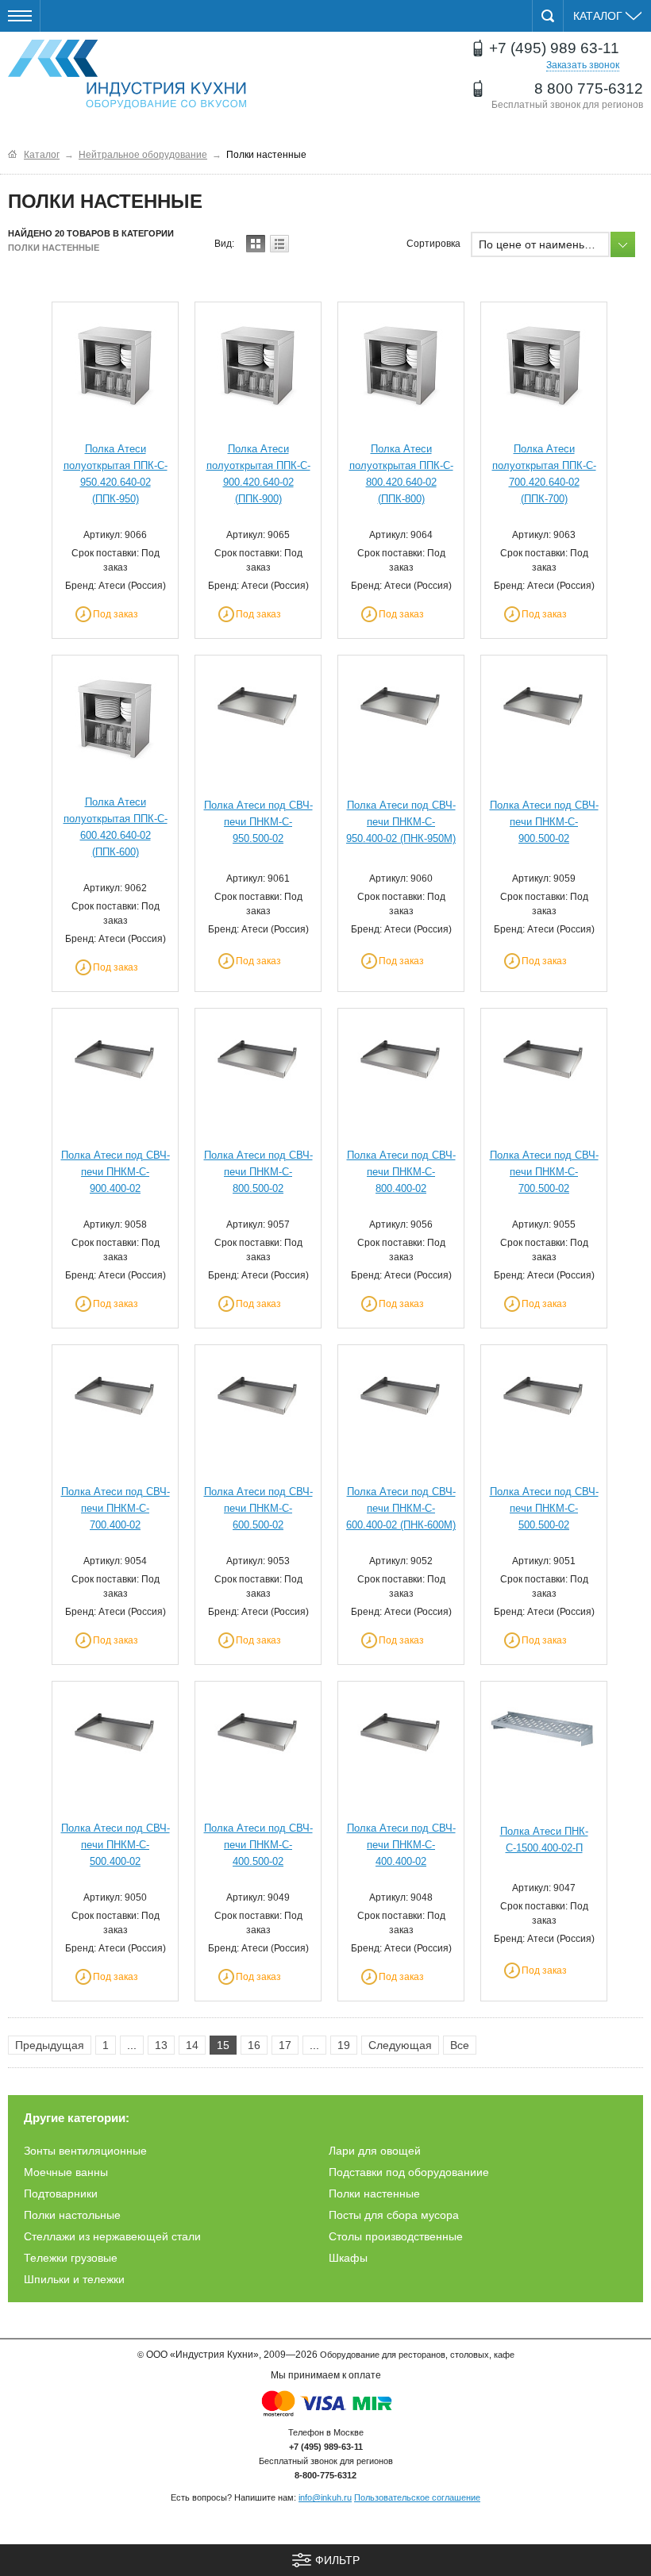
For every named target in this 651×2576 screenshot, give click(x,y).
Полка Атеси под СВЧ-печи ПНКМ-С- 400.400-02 (401, 1845)
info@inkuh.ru (325, 2497)
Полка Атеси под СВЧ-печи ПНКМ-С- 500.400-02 (116, 1845)
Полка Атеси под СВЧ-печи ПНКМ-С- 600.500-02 (258, 1508)
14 (192, 2045)
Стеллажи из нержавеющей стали (112, 2236)
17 (285, 2045)
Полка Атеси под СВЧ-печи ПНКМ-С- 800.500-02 (258, 1172)
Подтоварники (61, 2193)
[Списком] (279, 244)
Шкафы (348, 2258)
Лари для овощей (375, 2151)
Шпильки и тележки (74, 2279)
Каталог (599, 16)
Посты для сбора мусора (394, 2215)
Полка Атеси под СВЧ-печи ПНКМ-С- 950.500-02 (258, 822)
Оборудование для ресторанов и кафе (127, 75)
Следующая (400, 2045)
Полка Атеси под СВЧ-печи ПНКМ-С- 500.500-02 (544, 1508)
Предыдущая (50, 2045)
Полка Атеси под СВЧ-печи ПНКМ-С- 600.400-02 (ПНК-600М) (401, 1508)
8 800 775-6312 (589, 88)
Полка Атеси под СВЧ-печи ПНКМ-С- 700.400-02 (116, 1508)
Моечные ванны (66, 2172)
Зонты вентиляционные (85, 2151)
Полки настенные (374, 2193)
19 (344, 2045)
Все (460, 2045)
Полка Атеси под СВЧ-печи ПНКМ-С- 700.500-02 (544, 1172)
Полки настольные (72, 2215)
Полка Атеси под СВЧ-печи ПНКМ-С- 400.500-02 (258, 1845)
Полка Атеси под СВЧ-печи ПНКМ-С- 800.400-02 (401, 1172)
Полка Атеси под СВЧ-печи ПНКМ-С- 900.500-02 (544, 822)
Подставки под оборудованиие (409, 2172)
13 (161, 2045)
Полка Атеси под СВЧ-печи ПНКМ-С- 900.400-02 (116, 1172)
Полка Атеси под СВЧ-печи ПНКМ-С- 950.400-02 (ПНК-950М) (401, 822)
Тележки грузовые (71, 2258)
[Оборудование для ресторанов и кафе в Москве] (12, 154)
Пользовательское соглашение (417, 2497)
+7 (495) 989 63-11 (554, 48)
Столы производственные (396, 2236)
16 (254, 2045)
